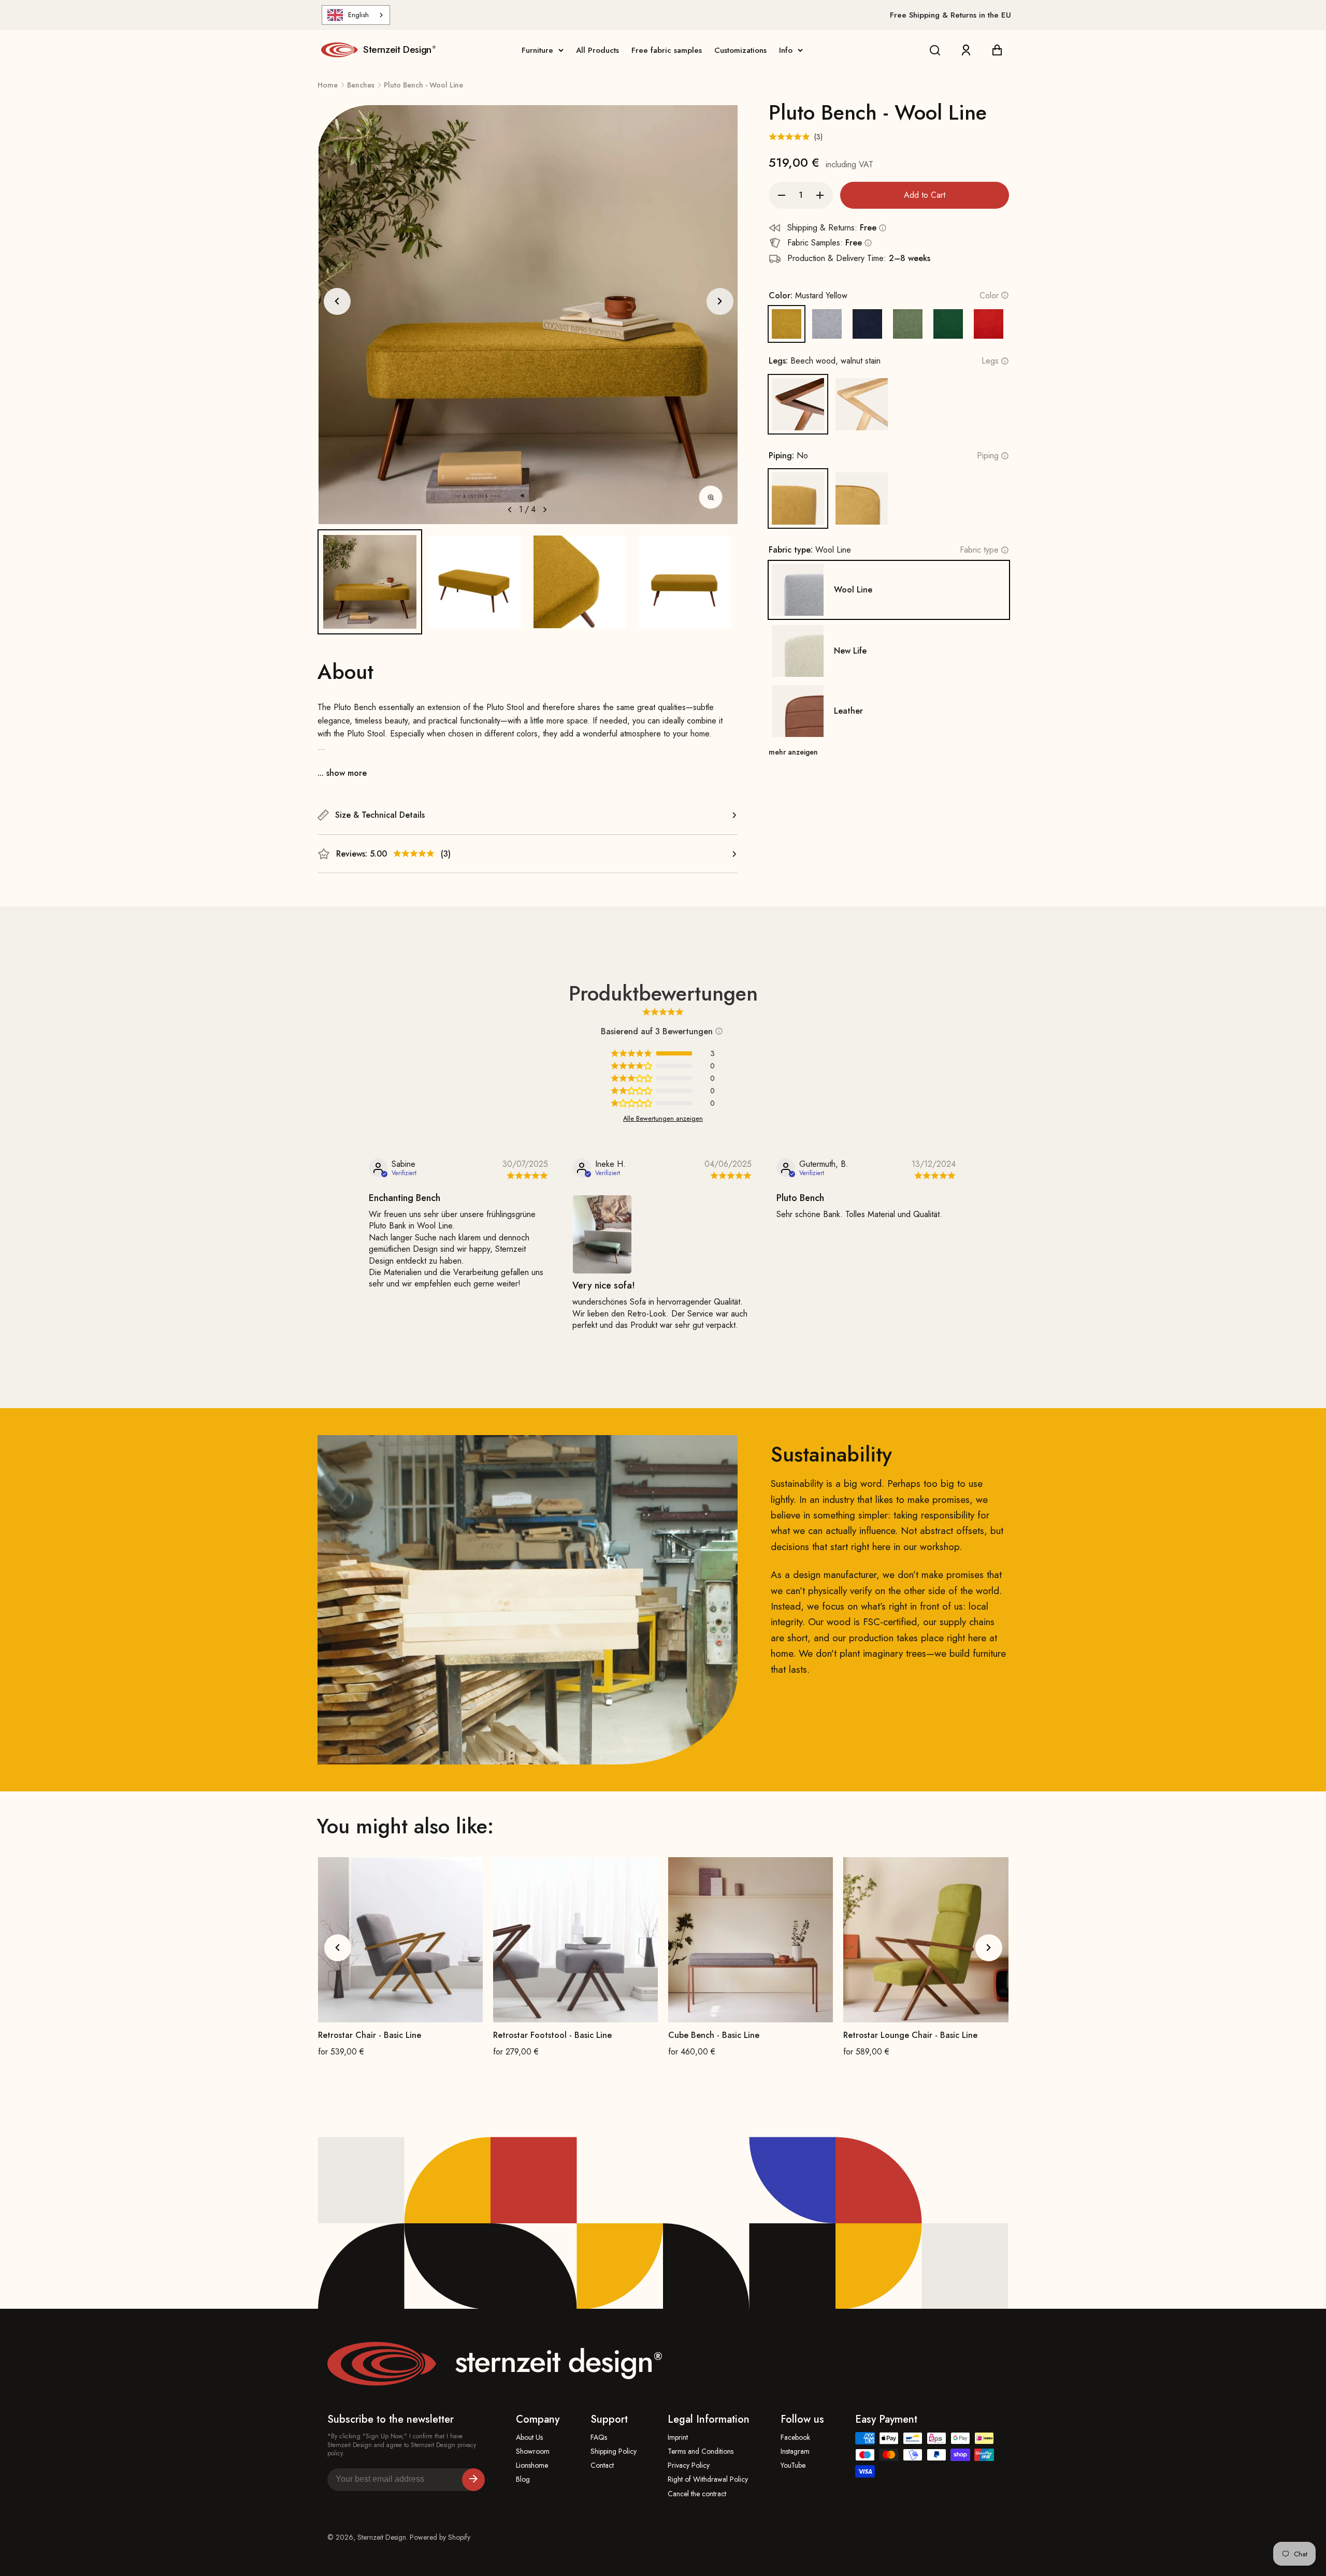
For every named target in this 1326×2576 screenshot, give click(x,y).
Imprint (678, 2437)
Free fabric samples (667, 50)
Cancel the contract (697, 2494)
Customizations (740, 50)
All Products (597, 50)
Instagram (795, 2451)
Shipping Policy (614, 2451)
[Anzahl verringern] (782, 195)
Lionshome (532, 2465)
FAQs (599, 2437)
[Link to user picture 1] (602, 1234)
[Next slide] (720, 301)
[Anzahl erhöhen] (820, 195)
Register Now (473, 2480)
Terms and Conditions (701, 2451)
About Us (529, 2437)
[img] (525, 1176)
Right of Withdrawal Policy (708, 2479)
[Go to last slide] (337, 301)
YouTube (793, 2465)
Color (989, 295)
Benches (361, 85)
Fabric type (979, 550)
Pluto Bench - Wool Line (423, 85)
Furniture (537, 50)
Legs (990, 361)
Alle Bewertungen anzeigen (663, 1119)
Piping (988, 455)
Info (786, 50)
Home (328, 85)
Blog (523, 2479)
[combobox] (356, 15)
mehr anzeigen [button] (793, 752)
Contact (602, 2465)
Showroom (533, 2451)
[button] (370, 582)
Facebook (795, 2437)
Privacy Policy (689, 2465)
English (358, 15)
